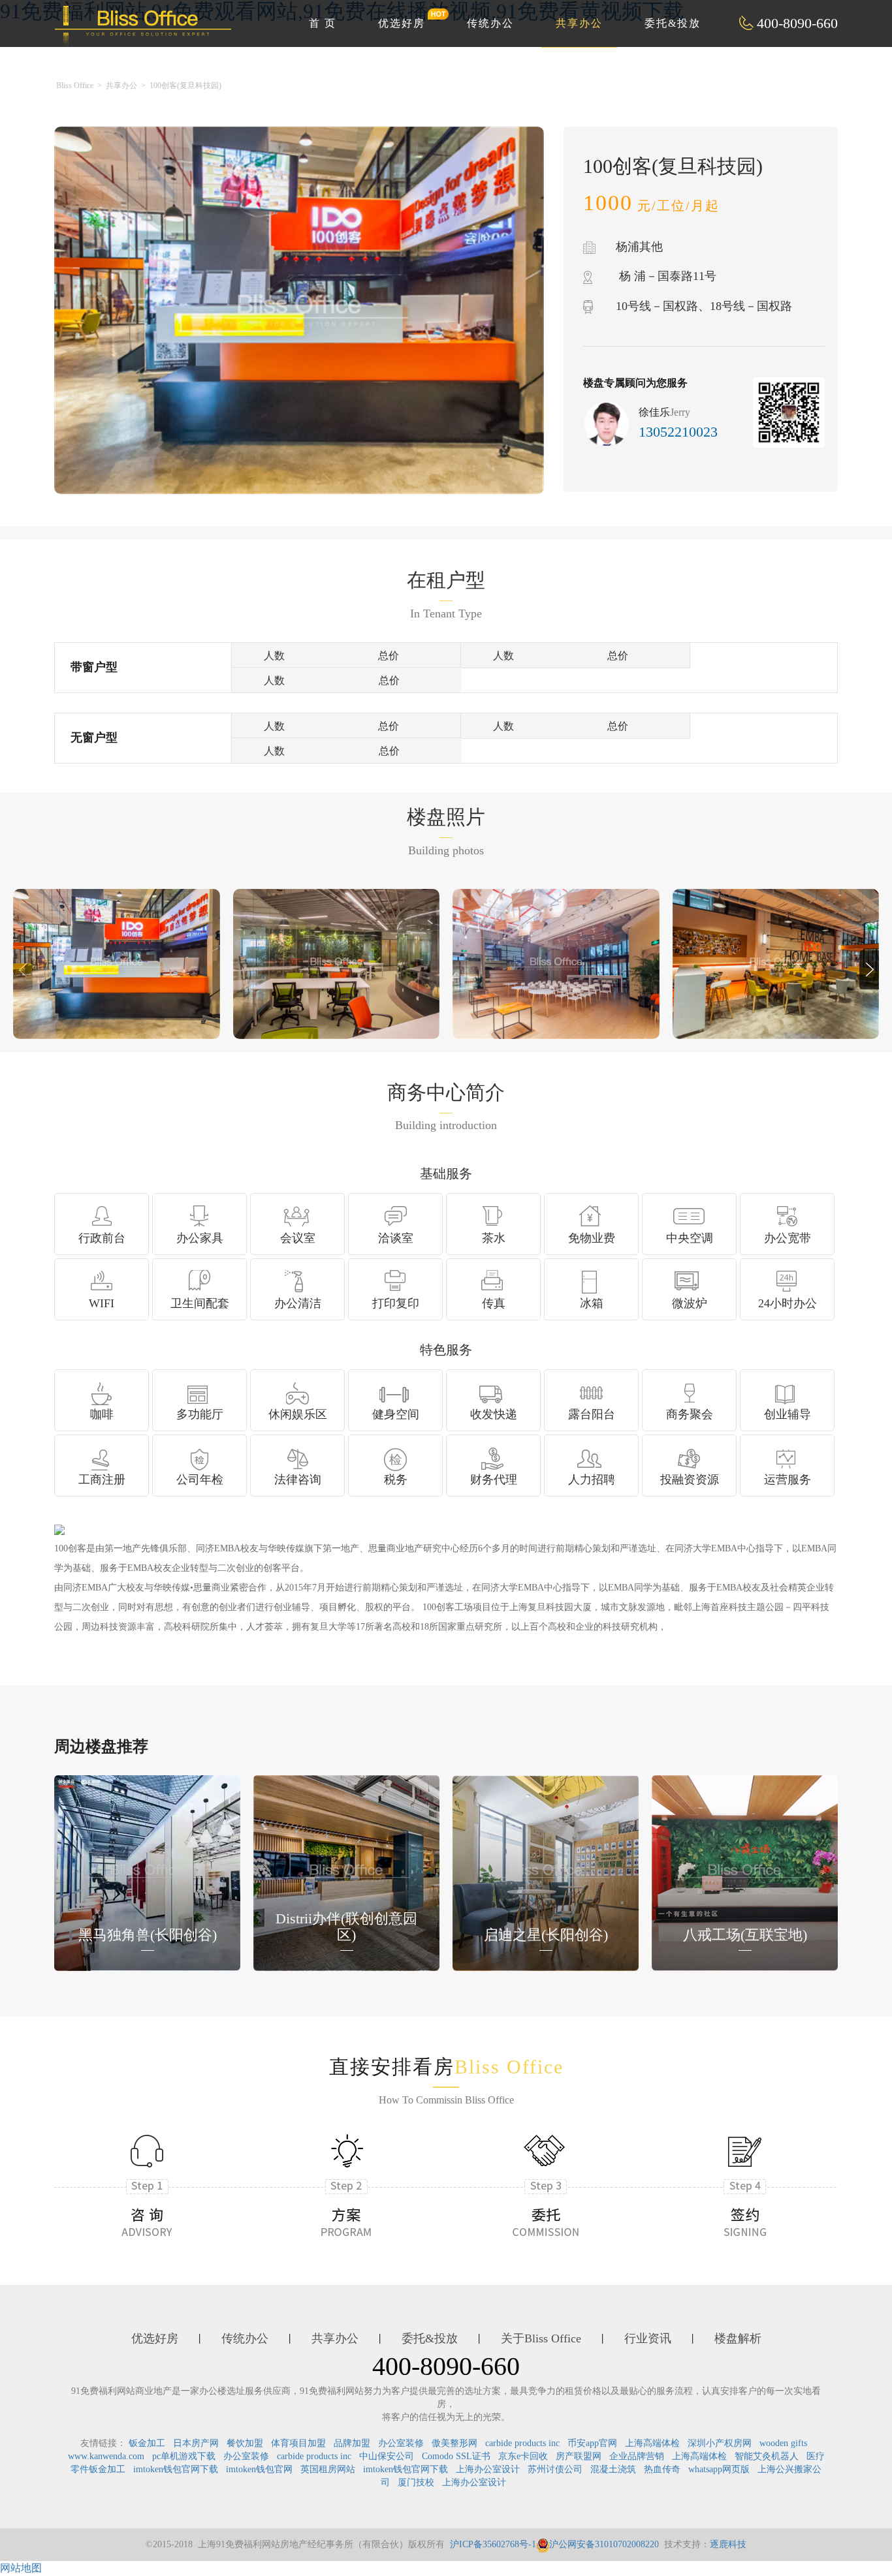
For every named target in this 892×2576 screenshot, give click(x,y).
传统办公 (490, 23)
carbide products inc (522, 2443)
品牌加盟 (352, 2443)
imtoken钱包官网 (259, 2469)
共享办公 (579, 23)
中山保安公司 (387, 2456)
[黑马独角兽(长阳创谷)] (147, 1871)
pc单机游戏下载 (184, 2456)
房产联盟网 (579, 2456)
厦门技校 (416, 2482)
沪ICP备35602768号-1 (493, 2544)
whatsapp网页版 (719, 2469)
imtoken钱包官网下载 (176, 2469)
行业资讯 (648, 2338)
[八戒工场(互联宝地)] (745, 1871)
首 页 (323, 23)
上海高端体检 (652, 2443)
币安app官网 (592, 2443)
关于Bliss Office (541, 2338)
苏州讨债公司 (555, 2469)
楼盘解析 (738, 2338)
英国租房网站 (328, 2469)
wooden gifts (783, 2443)
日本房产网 (196, 2443)
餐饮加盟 (245, 2443)
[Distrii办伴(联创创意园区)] (346, 1871)
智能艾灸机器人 (767, 2456)
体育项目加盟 (298, 2443)
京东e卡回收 (523, 2456)
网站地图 (21, 2568)
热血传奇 (662, 2469)
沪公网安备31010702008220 (604, 2544)
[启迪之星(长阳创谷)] (546, 1871)
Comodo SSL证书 (456, 2456)
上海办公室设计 (488, 2469)
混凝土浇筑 (613, 2469)
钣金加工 (147, 2443)
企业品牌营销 (637, 2456)
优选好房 (402, 23)
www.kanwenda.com (106, 2456)
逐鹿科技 (728, 2544)
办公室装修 (401, 2443)
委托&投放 (673, 23)
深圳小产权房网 (720, 2443)
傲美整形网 (454, 2443)
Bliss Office (75, 85)
